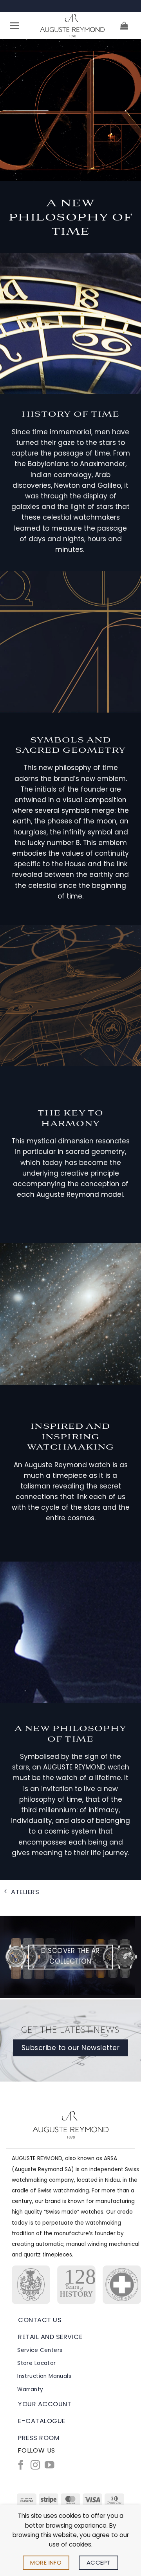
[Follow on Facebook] (21, 2466)
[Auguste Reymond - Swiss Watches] (72, 26)
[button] (15, 26)
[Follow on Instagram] (35, 2466)
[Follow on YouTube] (49, 2466)
